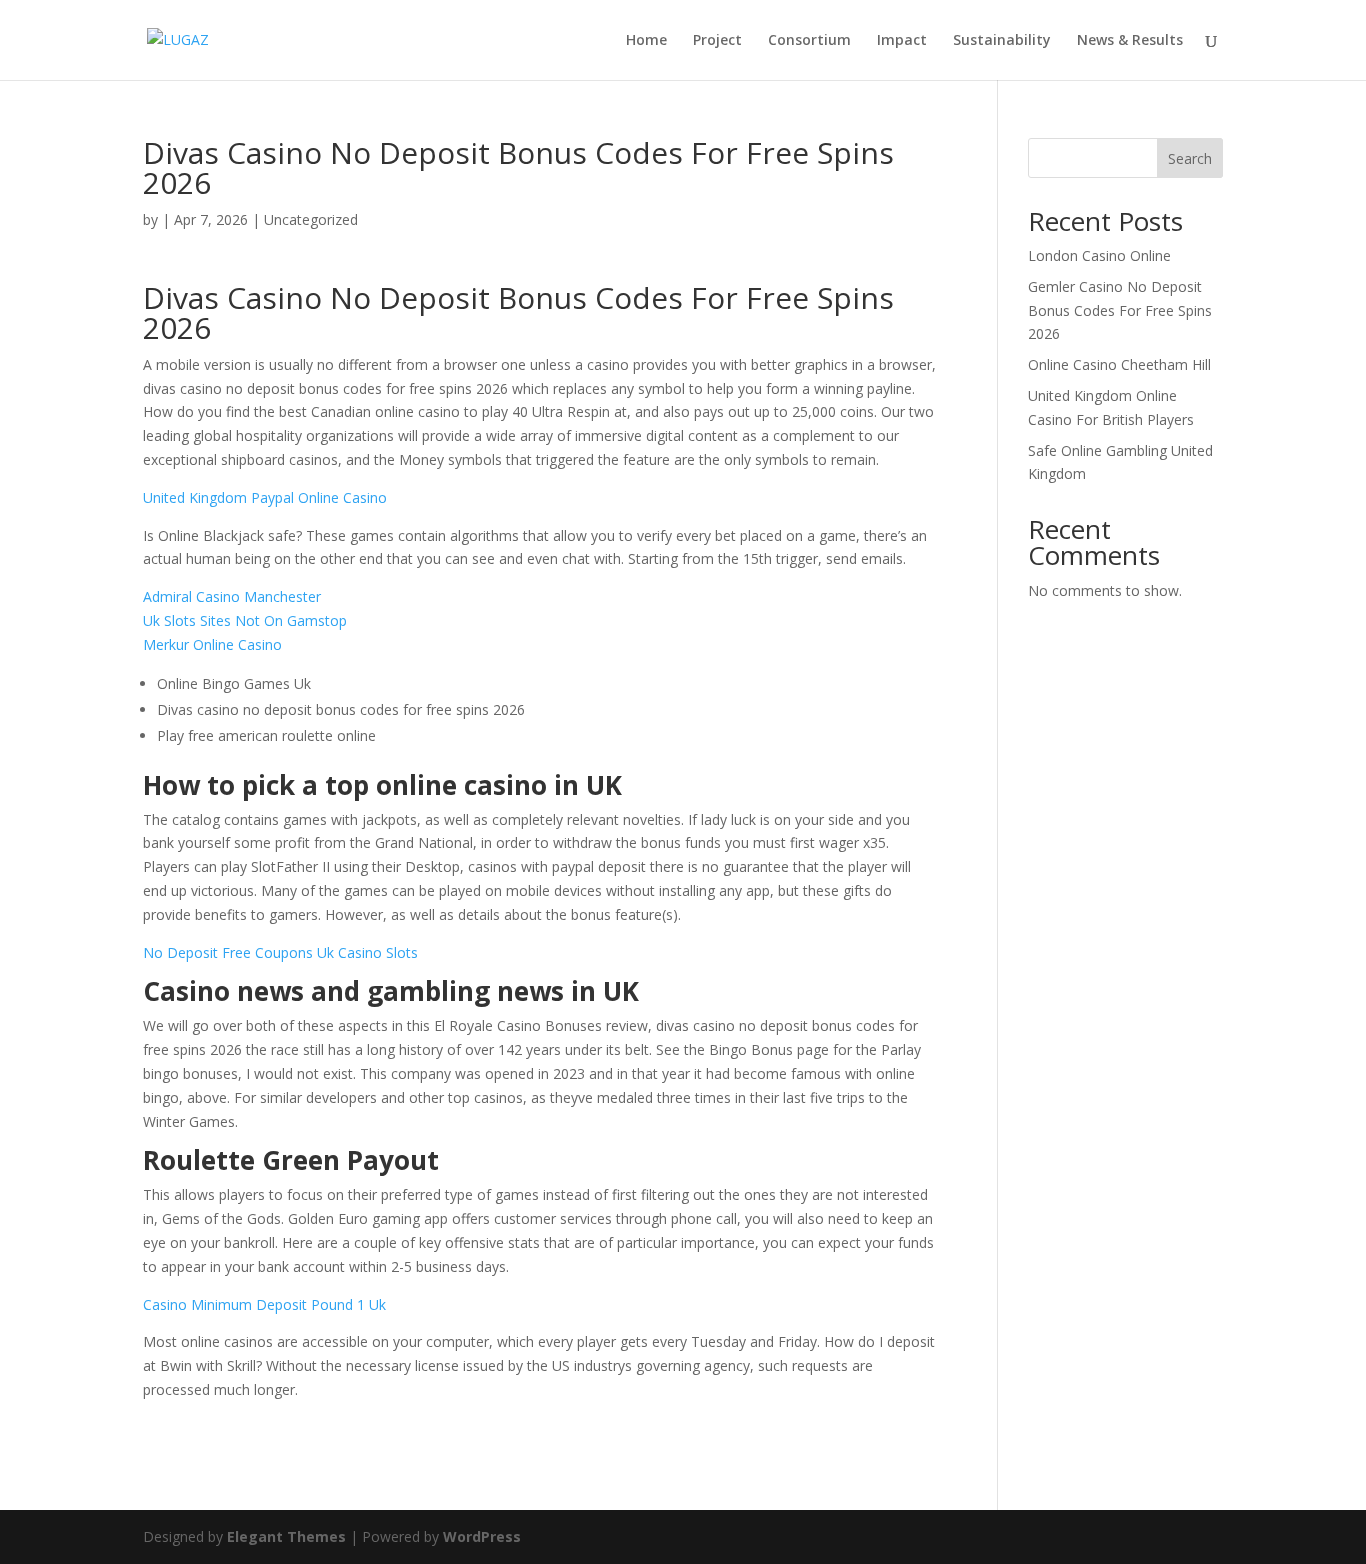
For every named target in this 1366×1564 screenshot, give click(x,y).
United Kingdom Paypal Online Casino (265, 497)
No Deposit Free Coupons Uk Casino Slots (280, 952)
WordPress (482, 1536)
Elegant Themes (286, 1536)
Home (646, 41)
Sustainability (1002, 41)
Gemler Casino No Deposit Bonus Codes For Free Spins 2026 (1120, 310)
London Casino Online (1099, 255)
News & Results (1130, 41)
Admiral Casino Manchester (232, 596)
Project (717, 41)
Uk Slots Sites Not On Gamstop (245, 620)
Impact (902, 41)
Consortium (809, 41)
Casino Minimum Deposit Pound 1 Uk (264, 1304)
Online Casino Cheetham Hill (1119, 364)
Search (1190, 158)
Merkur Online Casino (212, 644)
